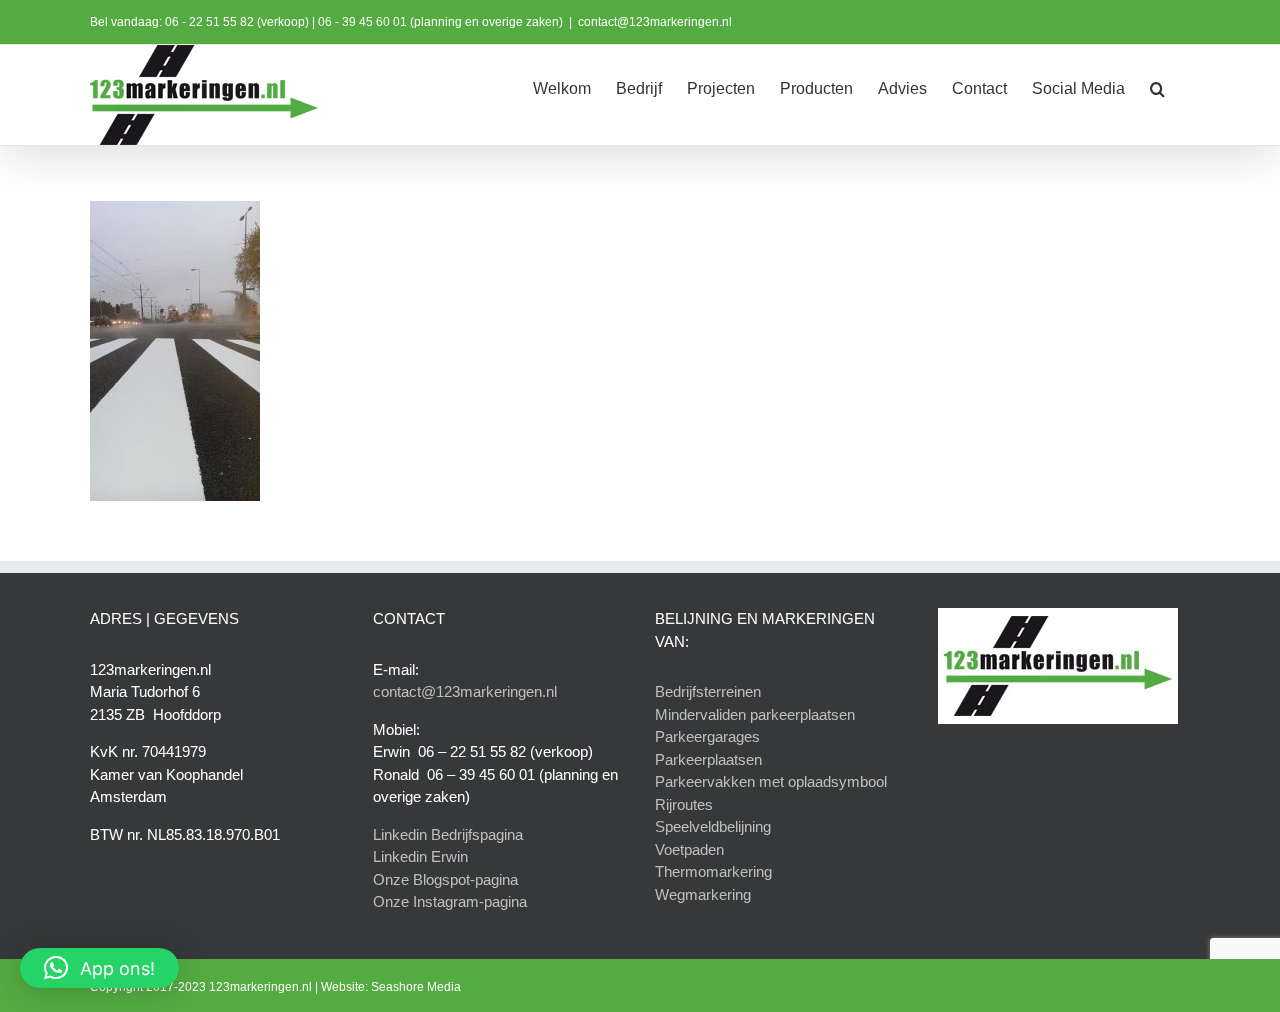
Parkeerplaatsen (708, 759)
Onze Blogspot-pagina (445, 879)
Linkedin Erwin (420, 856)
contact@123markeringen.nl (655, 22)
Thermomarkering (713, 871)
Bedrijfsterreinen (708, 691)
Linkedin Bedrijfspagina (448, 834)
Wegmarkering (703, 894)
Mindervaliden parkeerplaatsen (755, 714)
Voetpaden (689, 849)
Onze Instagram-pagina (450, 901)
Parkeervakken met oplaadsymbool (771, 781)
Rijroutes (684, 804)
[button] (1157, 87)
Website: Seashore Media (391, 987)
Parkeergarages (707, 736)
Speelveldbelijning (713, 826)
